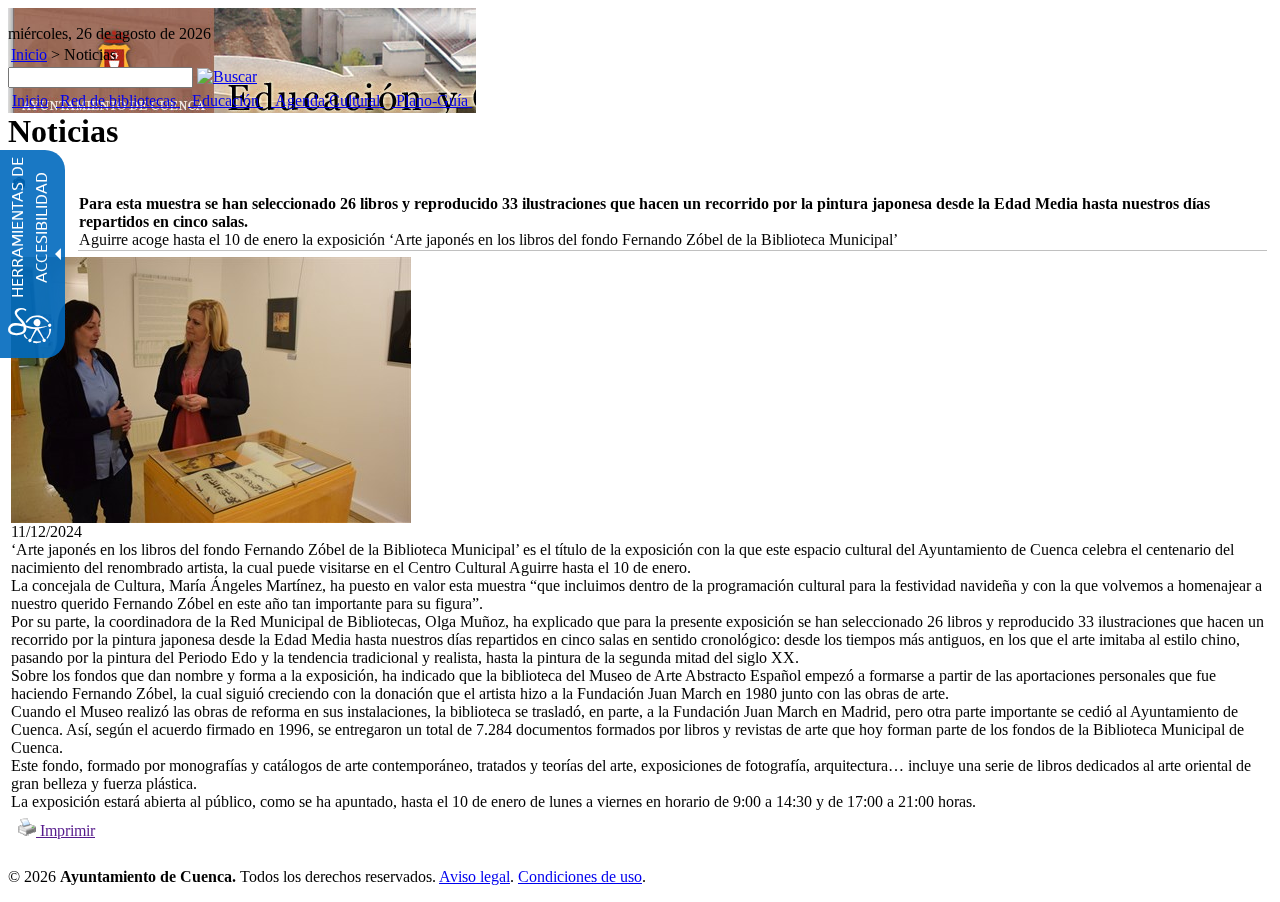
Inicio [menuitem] (30, 100)
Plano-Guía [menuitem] (432, 100)
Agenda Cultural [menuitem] (327, 100)
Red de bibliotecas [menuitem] (118, 100)
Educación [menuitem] (225, 100)
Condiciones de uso (580, 876)
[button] (227, 76)
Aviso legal (474, 876)
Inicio (29, 54)
